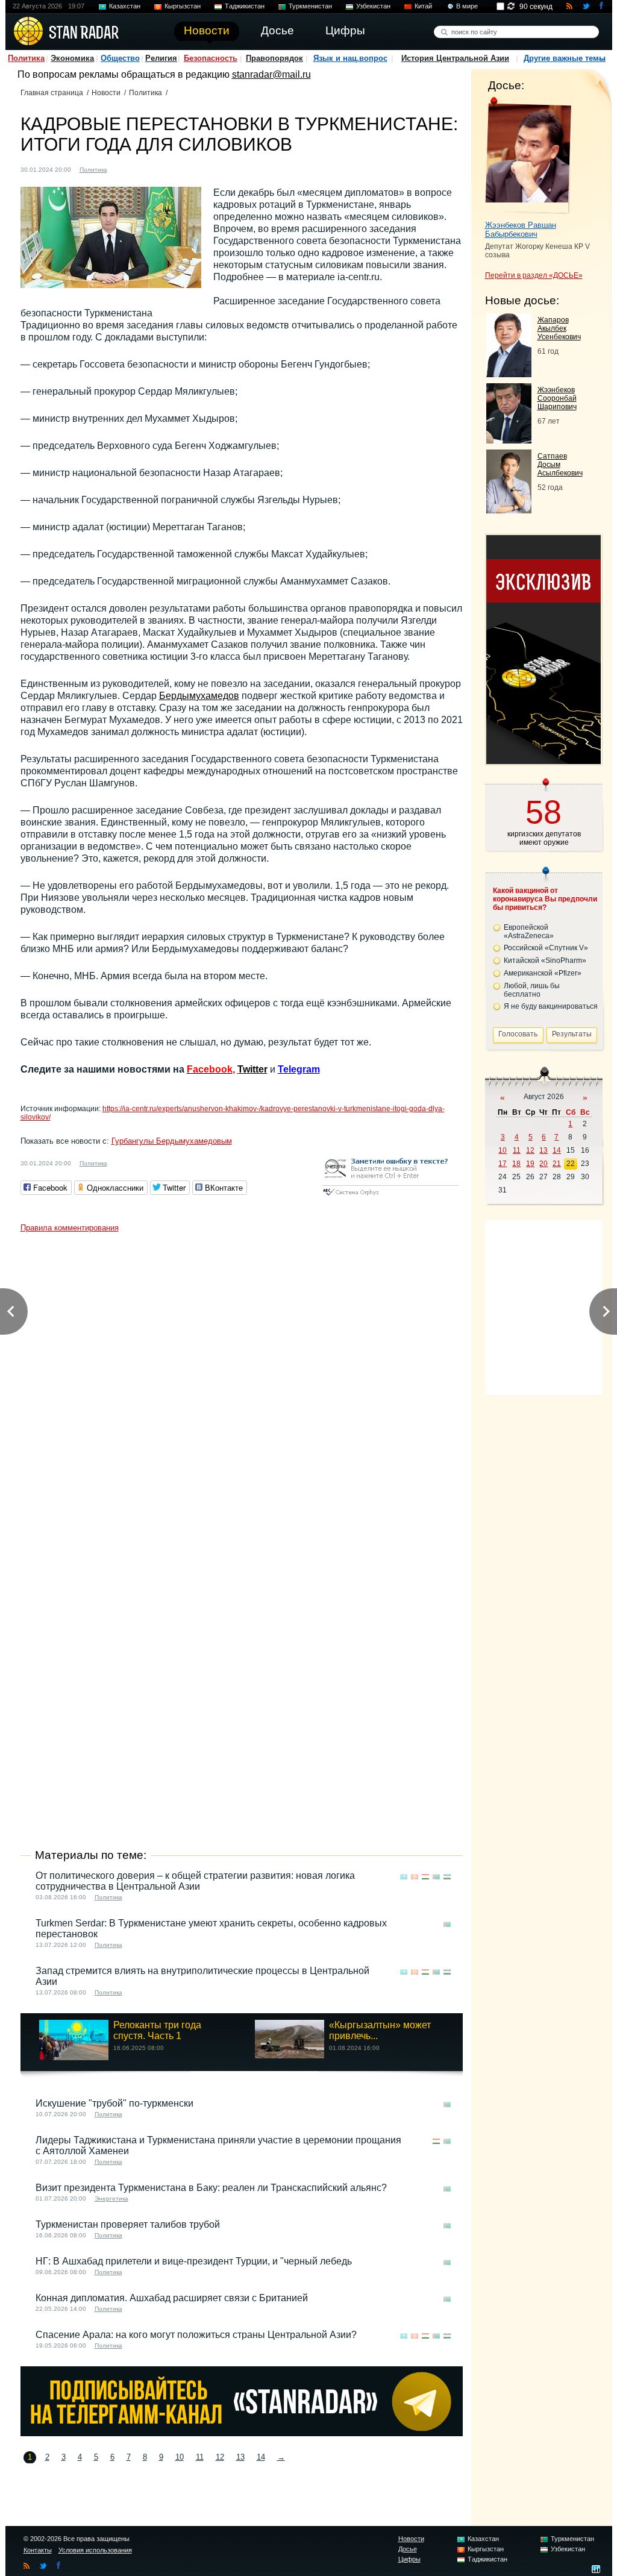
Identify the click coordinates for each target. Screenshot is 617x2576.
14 (261, 2457)
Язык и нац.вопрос (350, 58)
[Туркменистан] (124, 168)
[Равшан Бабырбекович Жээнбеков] (528, 155)
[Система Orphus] (390, 1196)
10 (180, 2457)
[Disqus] (242, 1389)
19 (530, 1164)
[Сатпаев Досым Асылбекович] (509, 510)
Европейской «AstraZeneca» (529, 932)
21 (557, 1164)
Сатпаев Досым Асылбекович (560, 465)
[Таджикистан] (425, 1877)
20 (543, 1164)
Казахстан (125, 6)
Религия (161, 58)
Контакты (38, 2550)
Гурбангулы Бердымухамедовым (172, 1141)
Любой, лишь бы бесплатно (532, 990)
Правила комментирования (70, 1228)
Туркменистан (310, 6)
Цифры (409, 2559)
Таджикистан (245, 6)
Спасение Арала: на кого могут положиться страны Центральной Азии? (196, 2335)
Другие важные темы (565, 58)
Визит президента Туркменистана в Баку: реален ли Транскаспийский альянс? (211, 2188)
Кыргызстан (183, 6)
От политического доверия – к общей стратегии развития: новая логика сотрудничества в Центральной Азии (195, 1881)
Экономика (72, 58)
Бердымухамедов (199, 696)
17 (503, 1164)
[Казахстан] (404, 1877)
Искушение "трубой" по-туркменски (114, 2103)
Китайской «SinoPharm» (545, 961)
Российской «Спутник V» (546, 948)
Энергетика (111, 2198)
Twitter (252, 1069)
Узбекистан (373, 6)
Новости (106, 93)
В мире (467, 6)
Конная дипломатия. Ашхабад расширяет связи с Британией (172, 2298)
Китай (423, 6)
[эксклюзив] (543, 761)
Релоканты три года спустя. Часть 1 (157, 2030)
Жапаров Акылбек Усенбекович (559, 328)
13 (240, 2457)
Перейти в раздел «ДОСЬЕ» (534, 275)
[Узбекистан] (447, 1877)
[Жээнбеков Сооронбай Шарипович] (509, 440)
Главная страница (52, 93)
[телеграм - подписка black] (242, 2433)
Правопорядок (274, 58)
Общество (120, 58)
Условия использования (95, 2550)
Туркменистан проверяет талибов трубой (128, 2224)
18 (516, 1164)
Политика (26, 58)
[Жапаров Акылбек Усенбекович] (509, 374)
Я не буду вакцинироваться (551, 1006)
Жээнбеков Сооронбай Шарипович (557, 398)
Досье (408, 2549)
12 (220, 2457)
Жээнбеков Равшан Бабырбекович (521, 230)
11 (200, 2457)
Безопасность (211, 58)
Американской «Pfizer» (543, 973)
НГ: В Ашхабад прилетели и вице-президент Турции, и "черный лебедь (194, 2261)
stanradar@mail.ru (271, 74)
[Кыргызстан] (415, 1877)
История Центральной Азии (455, 58)
